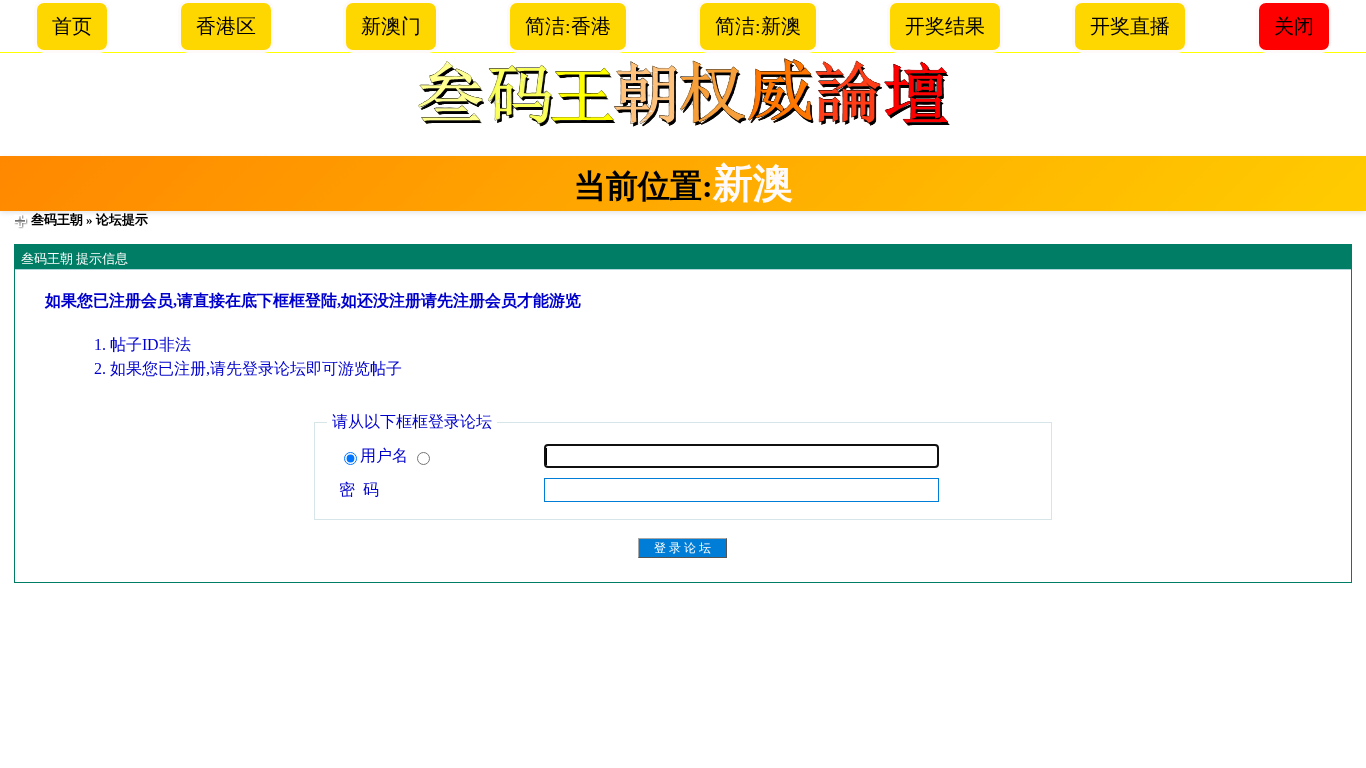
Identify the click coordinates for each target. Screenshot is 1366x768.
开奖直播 (1130, 26)
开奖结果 (945, 26)
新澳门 (391, 26)
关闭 (1294, 26)
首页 (72, 26)
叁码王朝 (57, 219)
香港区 (226, 26)
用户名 (386, 455)
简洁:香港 (568, 26)
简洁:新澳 (758, 26)
